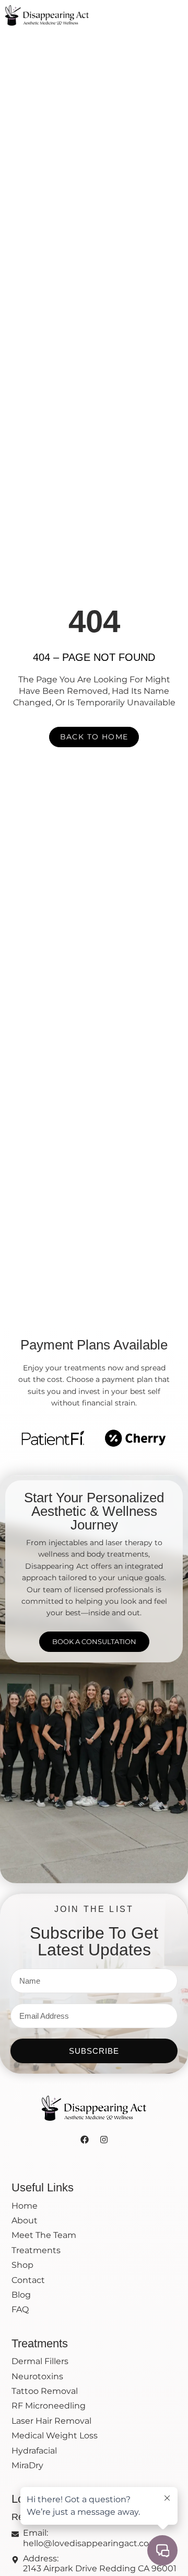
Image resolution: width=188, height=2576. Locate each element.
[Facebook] (85, 2140)
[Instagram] (104, 2140)
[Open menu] (177, 14)
